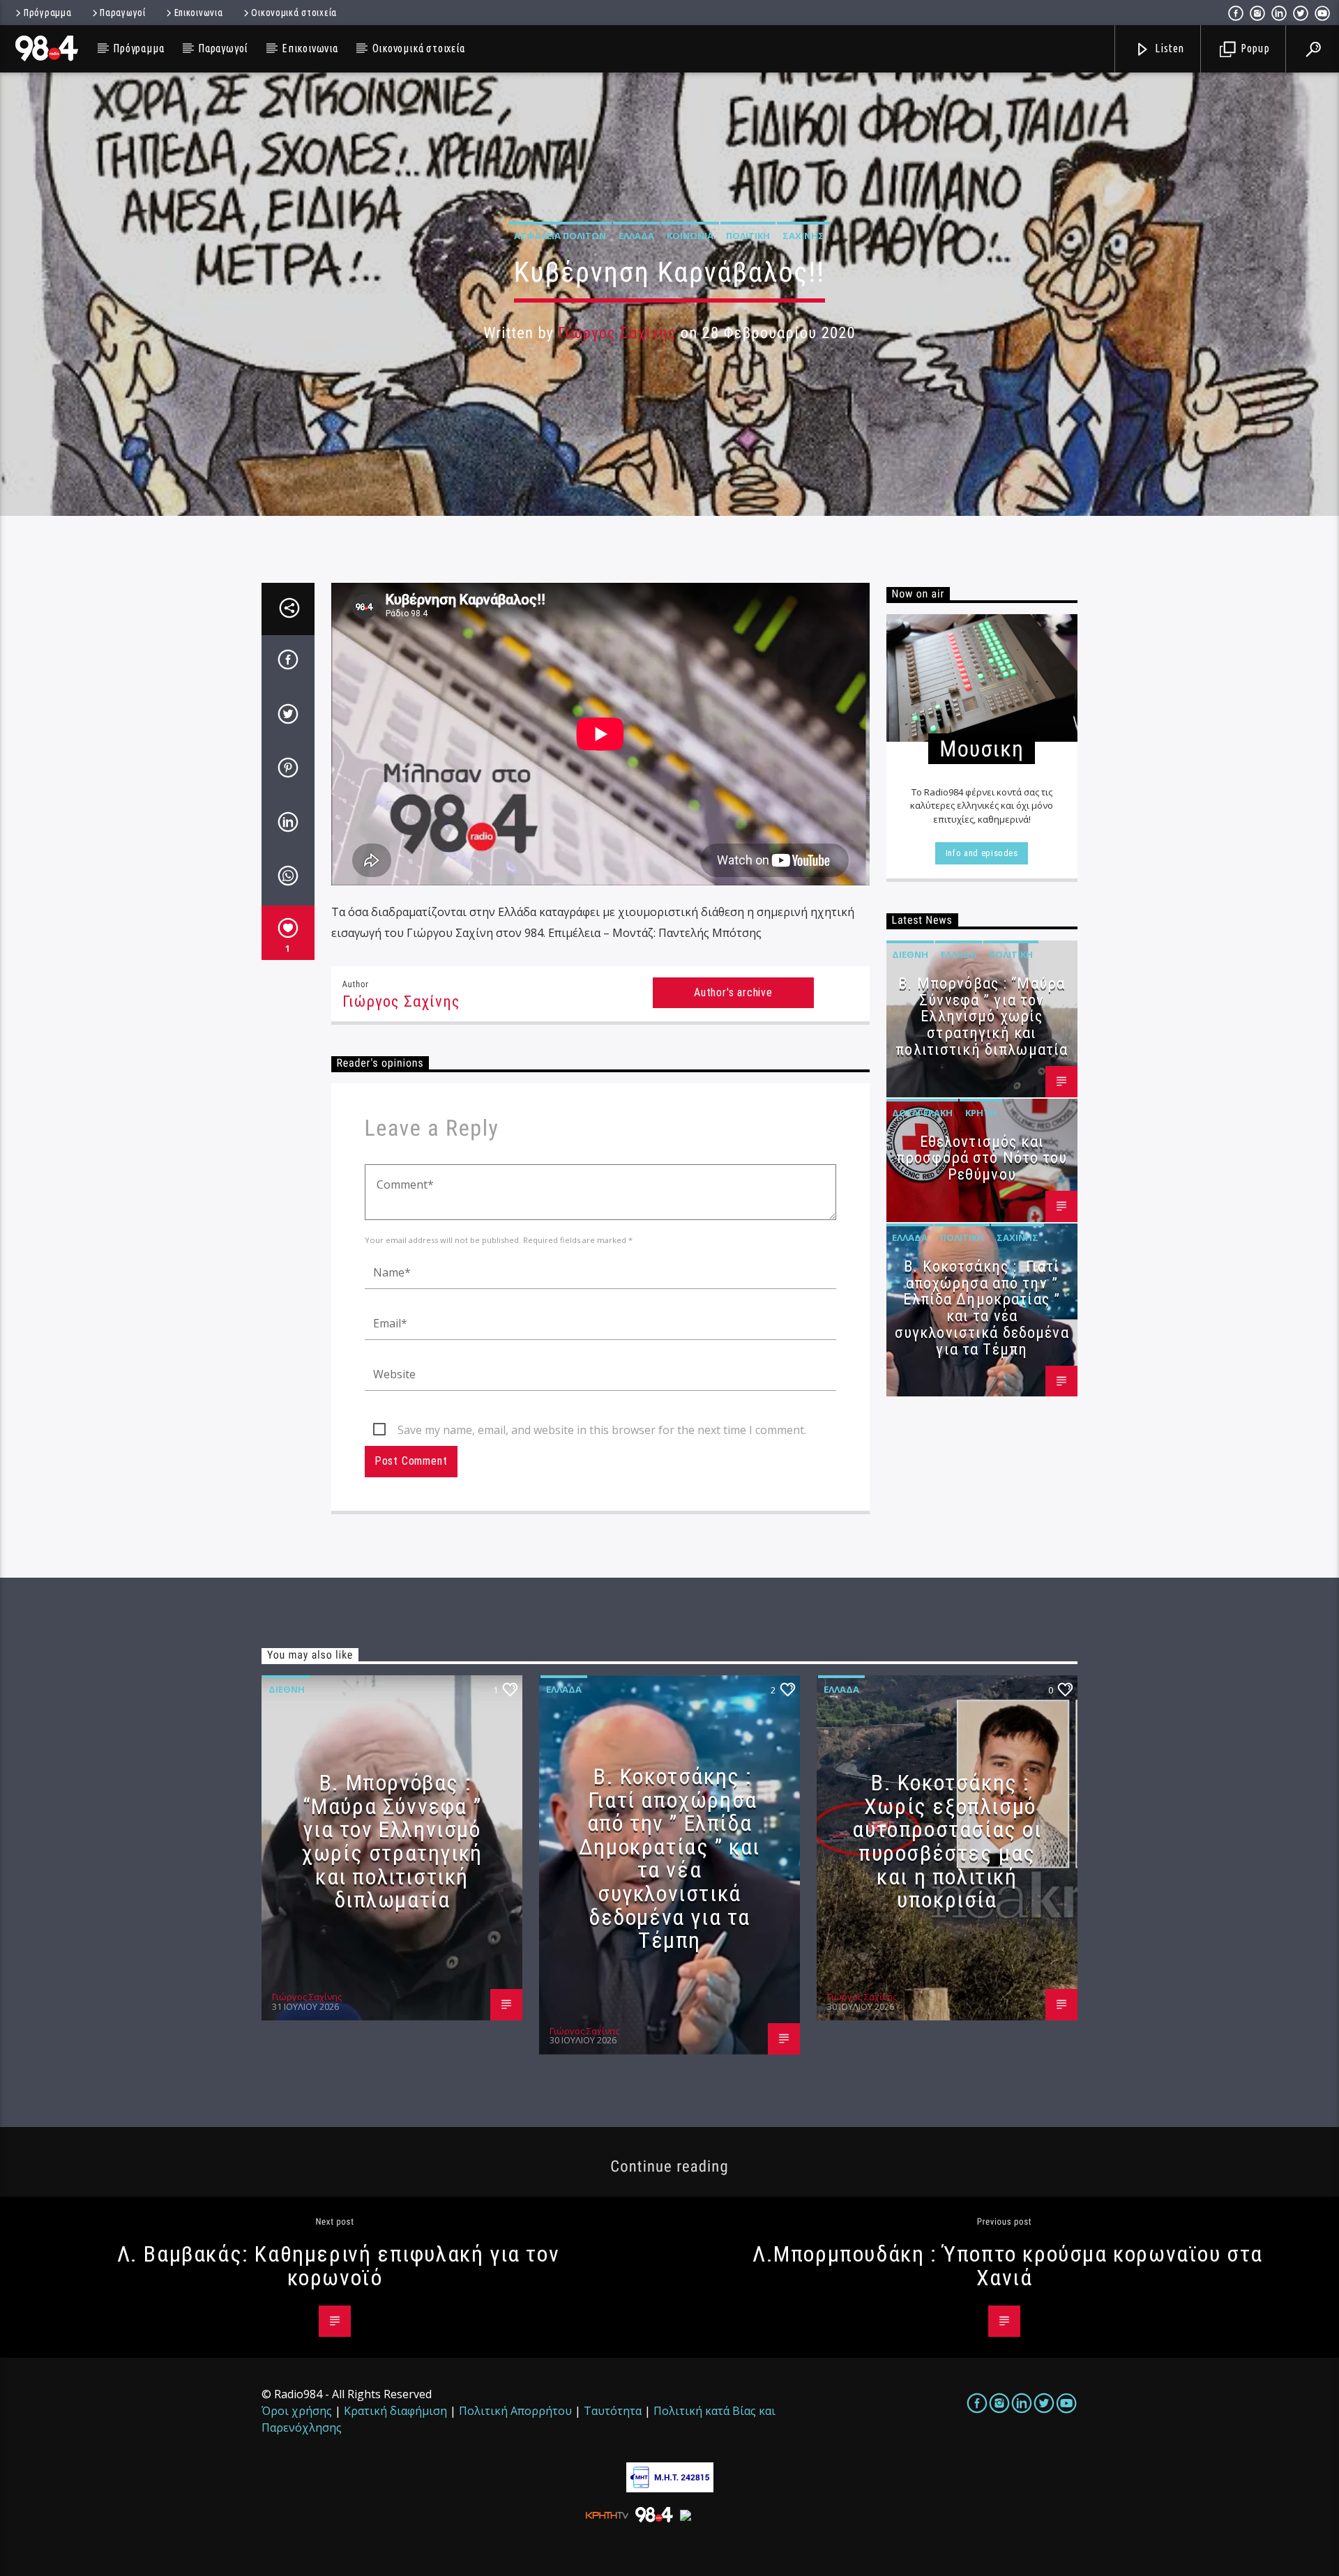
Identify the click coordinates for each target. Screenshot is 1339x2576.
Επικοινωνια (199, 13)
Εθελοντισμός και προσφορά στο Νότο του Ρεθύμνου (982, 1158)
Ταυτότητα (613, 2411)
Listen (1169, 48)
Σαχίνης (803, 236)
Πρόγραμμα (47, 13)
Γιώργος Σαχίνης (617, 333)
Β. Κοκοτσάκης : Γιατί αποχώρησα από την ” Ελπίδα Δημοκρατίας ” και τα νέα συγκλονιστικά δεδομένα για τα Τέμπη (982, 1308)
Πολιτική (748, 236)
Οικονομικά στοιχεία (294, 13)
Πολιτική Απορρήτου (515, 2411)
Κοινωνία (690, 236)
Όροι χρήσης (297, 2411)
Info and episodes (982, 853)
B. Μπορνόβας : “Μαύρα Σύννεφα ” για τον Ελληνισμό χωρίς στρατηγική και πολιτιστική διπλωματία (982, 1016)
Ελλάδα (636, 236)
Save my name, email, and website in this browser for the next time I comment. (602, 1430)
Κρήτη (981, 1113)
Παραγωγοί (122, 13)
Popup (1254, 48)
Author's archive (733, 992)
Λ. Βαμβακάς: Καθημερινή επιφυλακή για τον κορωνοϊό (339, 2266)
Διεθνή (910, 954)
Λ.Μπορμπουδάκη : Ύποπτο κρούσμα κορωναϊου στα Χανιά (1008, 2266)
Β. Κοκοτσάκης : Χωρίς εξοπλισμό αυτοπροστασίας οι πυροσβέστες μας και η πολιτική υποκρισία (947, 1841)
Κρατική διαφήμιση (395, 2411)
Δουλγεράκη (922, 1113)
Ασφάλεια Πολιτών (560, 236)
